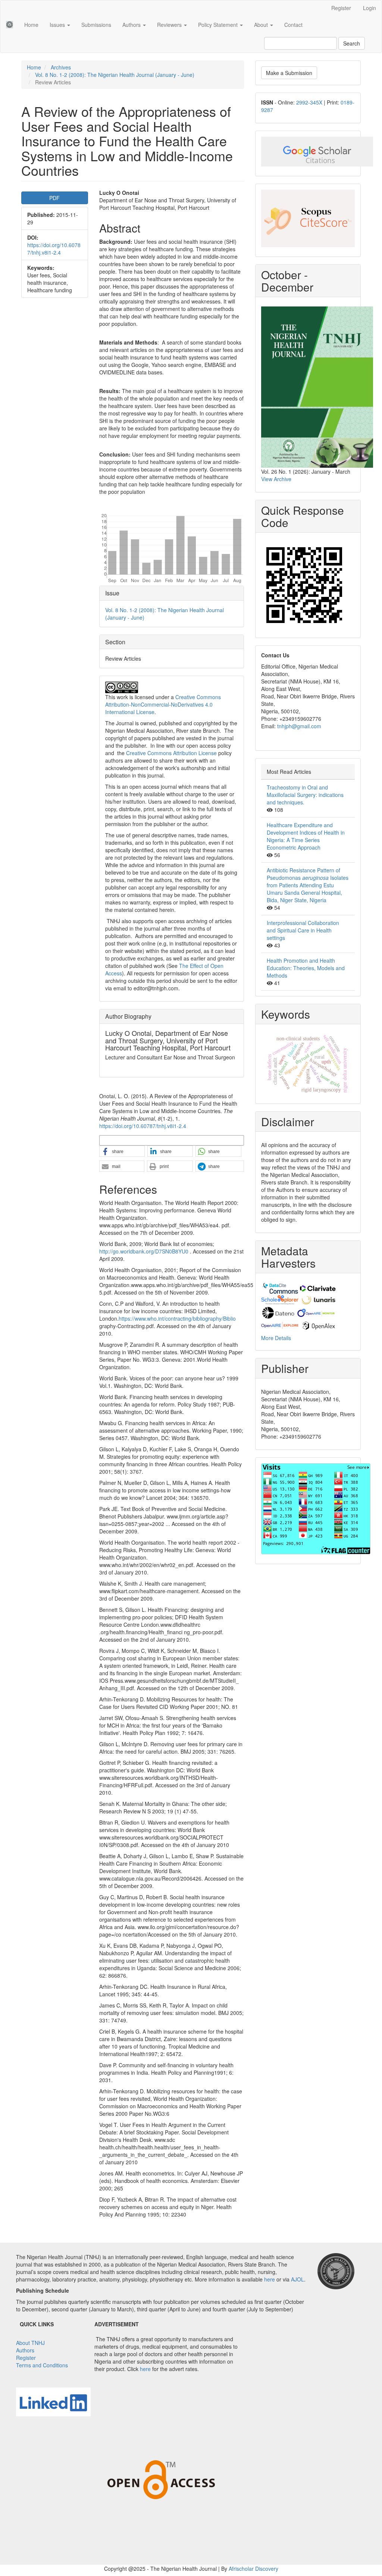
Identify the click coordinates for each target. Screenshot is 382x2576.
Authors (25, 2350)
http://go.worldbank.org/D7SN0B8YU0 (144, 1251)
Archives (61, 67)
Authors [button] (132, 25)
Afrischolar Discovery (253, 2569)
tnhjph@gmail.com (299, 726)
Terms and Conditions (42, 2365)
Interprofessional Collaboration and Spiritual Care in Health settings (303, 930)
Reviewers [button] (170, 25)
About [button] (262, 25)
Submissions (96, 25)
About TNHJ (30, 2343)
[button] (122, 1152)
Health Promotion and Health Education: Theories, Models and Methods (306, 968)
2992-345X (309, 102)
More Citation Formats (124, 1140)
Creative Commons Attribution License (171, 753)
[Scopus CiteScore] (308, 218)
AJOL (298, 2279)
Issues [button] (58, 25)
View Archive (276, 479)
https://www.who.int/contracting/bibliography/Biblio (177, 1318)
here (270, 2279)
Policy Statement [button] (219, 25)
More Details (276, 1338)
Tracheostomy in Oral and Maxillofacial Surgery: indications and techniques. (305, 795)
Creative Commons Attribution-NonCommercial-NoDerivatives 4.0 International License (163, 704)
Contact (293, 25)
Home (31, 25)
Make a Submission (289, 73)
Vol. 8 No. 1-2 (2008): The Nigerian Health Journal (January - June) (115, 75)
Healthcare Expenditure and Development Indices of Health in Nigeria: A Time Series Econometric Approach (306, 836)
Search (352, 43)
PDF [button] (54, 198)
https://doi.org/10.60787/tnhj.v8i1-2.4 (54, 249)
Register (341, 8)
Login (370, 8)
